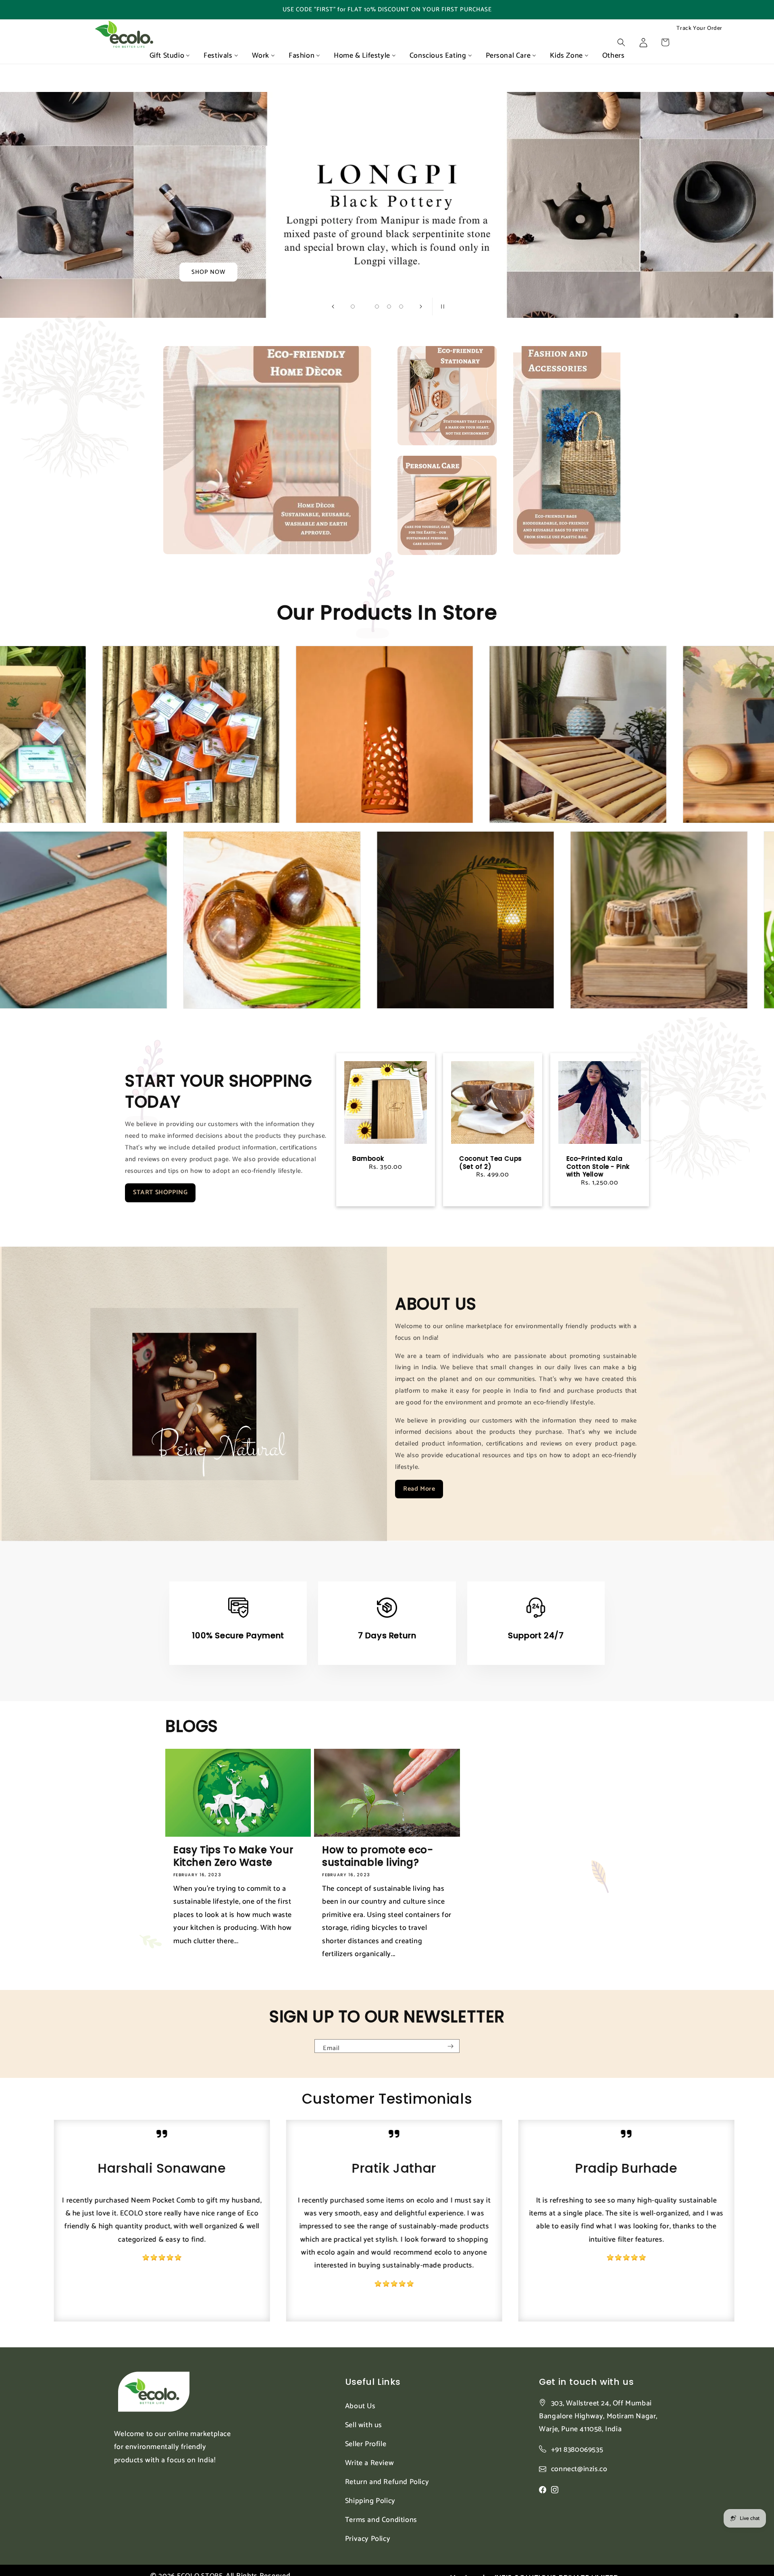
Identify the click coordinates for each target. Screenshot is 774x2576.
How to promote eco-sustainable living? (378, 1856)
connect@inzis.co (579, 2469)
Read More (419, 1489)
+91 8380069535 (577, 2450)
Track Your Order (699, 29)
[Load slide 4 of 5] (389, 307)
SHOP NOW (208, 272)
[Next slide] (421, 307)
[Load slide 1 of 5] (353, 307)
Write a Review (369, 2463)
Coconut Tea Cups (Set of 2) (491, 1163)
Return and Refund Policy (387, 2482)
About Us (360, 2406)
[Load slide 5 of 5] (401, 307)
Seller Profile (366, 2444)
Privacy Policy (368, 2539)
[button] (621, 42)
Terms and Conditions (381, 2520)
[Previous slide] (333, 307)
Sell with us (364, 2425)
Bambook (368, 1159)
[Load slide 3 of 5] (377, 307)
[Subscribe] (450, 2046)
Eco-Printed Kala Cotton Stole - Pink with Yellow (598, 1167)
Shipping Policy (370, 2501)
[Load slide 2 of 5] (365, 307)
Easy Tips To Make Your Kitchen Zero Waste (233, 1856)
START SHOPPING (160, 1192)
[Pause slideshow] (441, 307)
